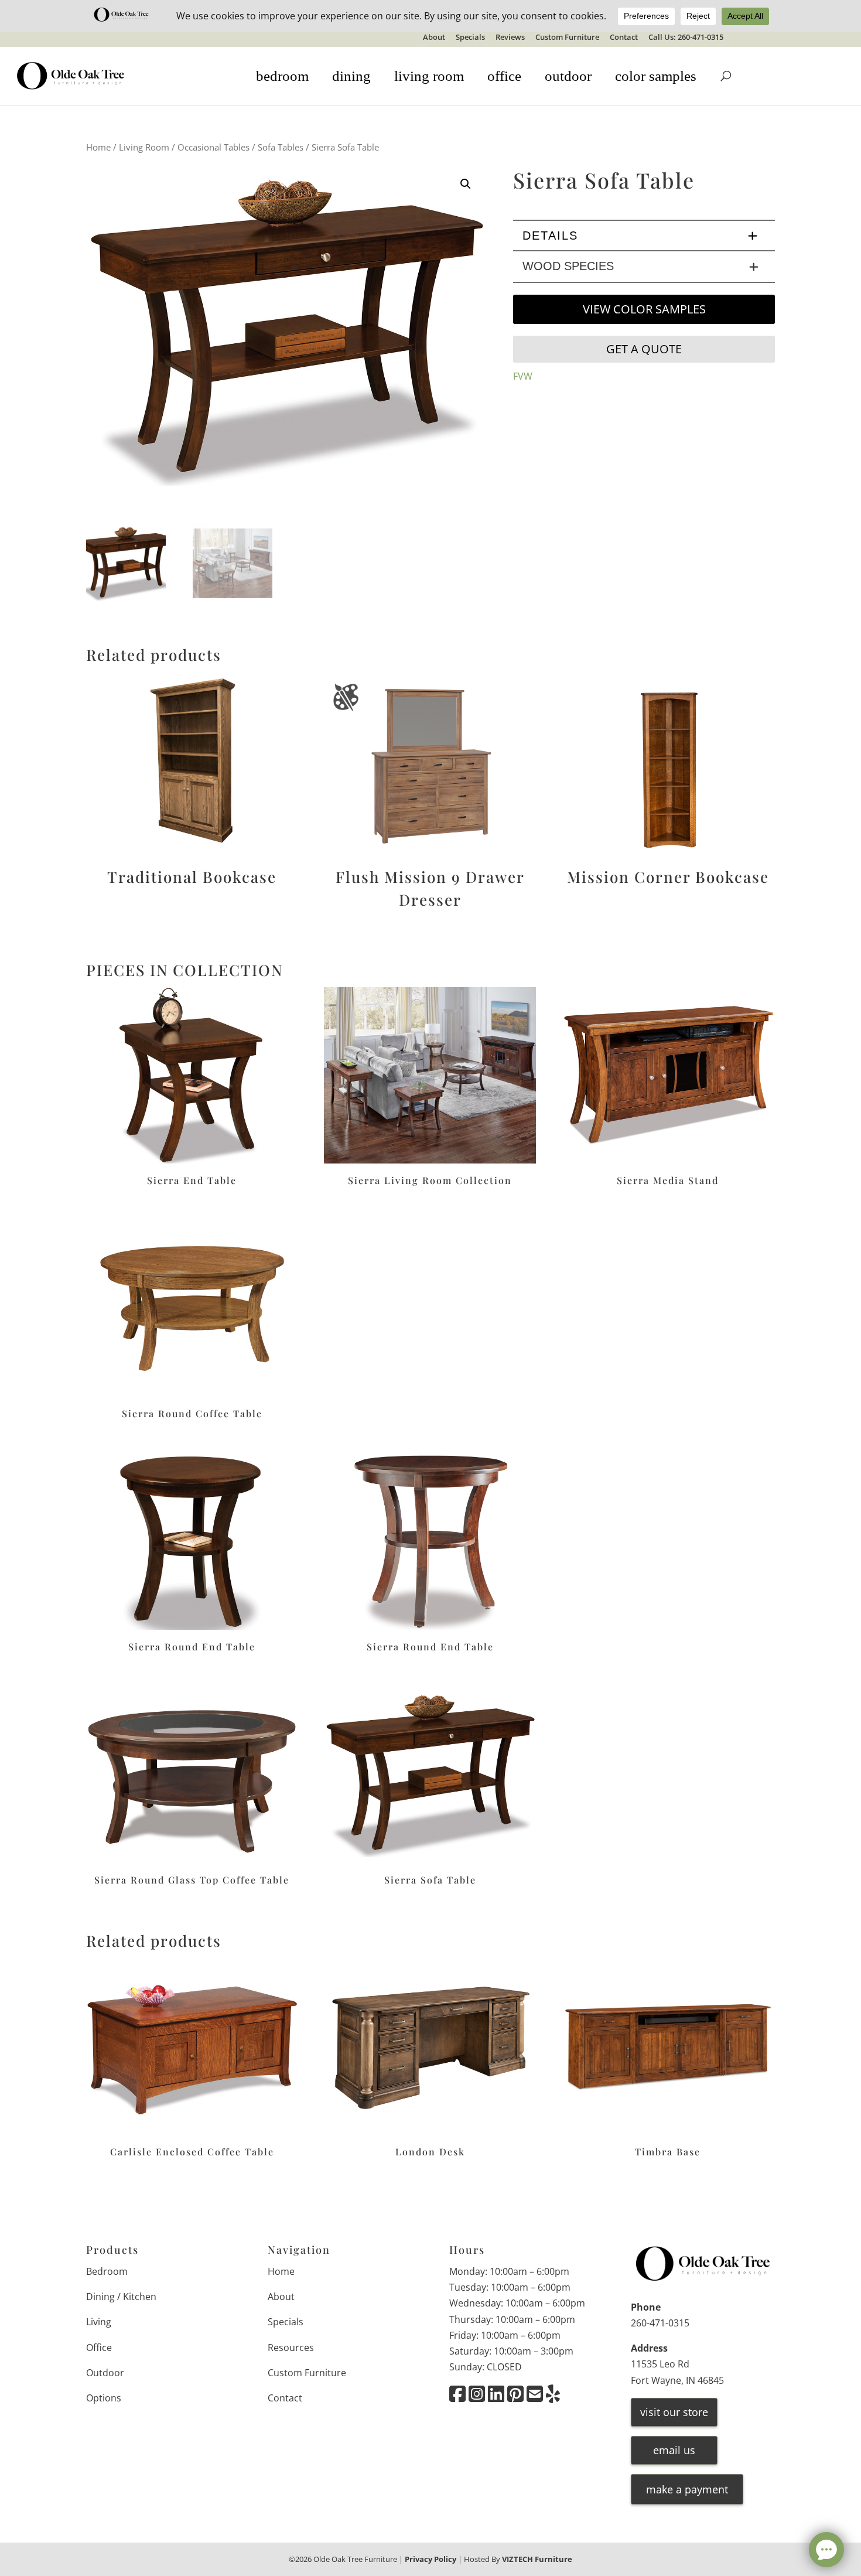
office (504, 76)
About (434, 38)
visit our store (674, 2412)
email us (674, 2450)
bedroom (282, 76)
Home (98, 147)
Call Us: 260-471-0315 (686, 38)
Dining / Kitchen (121, 2297)
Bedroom (107, 2271)
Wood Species (568, 266)
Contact (624, 38)
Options (104, 2398)
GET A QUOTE (644, 349)
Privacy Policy (430, 2559)
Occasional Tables (213, 147)
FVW (523, 376)
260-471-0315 (660, 2323)
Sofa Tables (281, 147)
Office (99, 2348)
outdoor (568, 76)
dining (351, 76)
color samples (656, 76)
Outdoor (105, 2373)
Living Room (144, 147)
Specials (470, 38)
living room (429, 76)
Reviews (510, 38)
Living (99, 2322)
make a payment (687, 2489)
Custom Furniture (567, 38)
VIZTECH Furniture (537, 2559)
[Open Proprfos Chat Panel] (826, 2550)
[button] (466, 184)
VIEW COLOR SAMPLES (644, 309)
